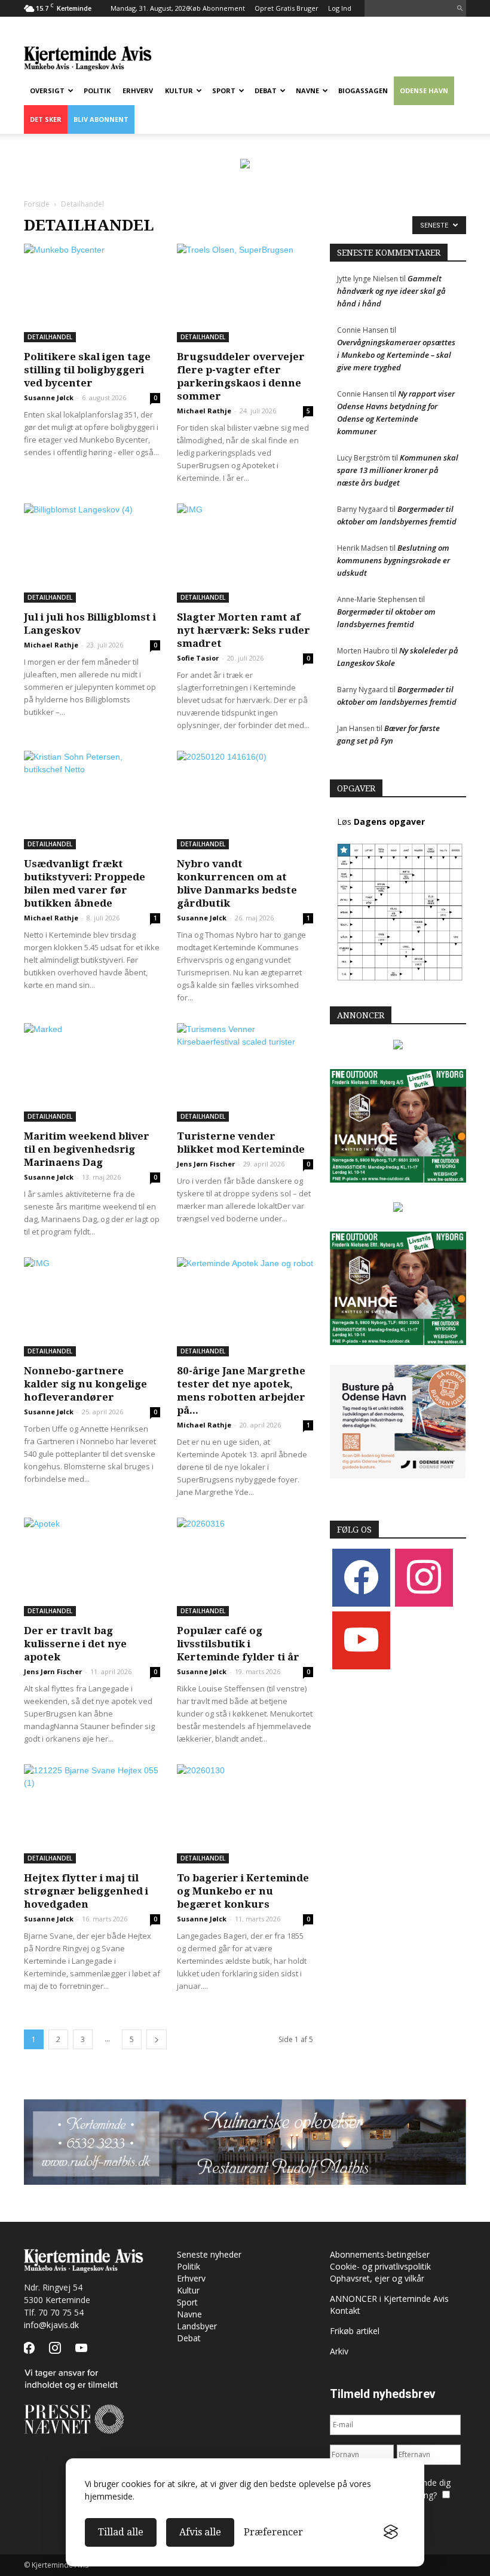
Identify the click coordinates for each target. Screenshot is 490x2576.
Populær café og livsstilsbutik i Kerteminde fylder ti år (238, 1644)
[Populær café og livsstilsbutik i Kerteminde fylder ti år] (245, 1567)
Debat (266, 90)
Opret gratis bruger (287, 8)
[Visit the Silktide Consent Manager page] (391, 2532)
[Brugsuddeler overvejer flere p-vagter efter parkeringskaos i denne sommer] (245, 293)
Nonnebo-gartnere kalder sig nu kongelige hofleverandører (85, 1384)
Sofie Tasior (198, 658)
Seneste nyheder (209, 2254)
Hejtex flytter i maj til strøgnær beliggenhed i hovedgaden (86, 1891)
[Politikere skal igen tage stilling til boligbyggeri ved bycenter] (92, 293)
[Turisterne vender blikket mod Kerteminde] (245, 1072)
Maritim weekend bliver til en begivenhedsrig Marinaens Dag (87, 1149)
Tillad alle (121, 2532)
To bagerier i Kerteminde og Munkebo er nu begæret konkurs (243, 1891)
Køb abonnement (217, 8)
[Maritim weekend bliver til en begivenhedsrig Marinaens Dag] (92, 1072)
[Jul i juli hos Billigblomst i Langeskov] (92, 553)
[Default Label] (361, 1640)
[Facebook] (361, 1577)
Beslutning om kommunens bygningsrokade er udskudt (393, 560)
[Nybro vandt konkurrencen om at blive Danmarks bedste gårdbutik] (245, 800)
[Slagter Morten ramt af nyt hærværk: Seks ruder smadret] (245, 553)
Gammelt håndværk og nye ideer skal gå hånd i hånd (391, 291)
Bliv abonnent (101, 119)
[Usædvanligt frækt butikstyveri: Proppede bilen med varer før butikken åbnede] (92, 800)
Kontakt (345, 2311)
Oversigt (47, 90)
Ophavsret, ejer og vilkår (377, 2278)
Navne (307, 90)
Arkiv (339, 2351)
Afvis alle (200, 2532)
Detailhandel (50, 337)
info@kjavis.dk (51, 2325)
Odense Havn (424, 90)
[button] (460, 8)
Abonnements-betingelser (380, 2254)
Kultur (179, 90)
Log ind (340, 8)
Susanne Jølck (49, 397)
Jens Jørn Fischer (206, 1164)
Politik (97, 90)
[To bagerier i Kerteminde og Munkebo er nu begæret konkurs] (245, 1814)
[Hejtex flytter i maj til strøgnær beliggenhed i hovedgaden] (92, 1814)
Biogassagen (363, 90)
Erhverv (138, 90)
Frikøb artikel (355, 2331)
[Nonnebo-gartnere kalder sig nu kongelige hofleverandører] (92, 1307)
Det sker (46, 119)
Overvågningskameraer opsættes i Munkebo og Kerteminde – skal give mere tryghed (396, 355)
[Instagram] (424, 1577)
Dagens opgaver (389, 822)
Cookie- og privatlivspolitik (380, 2266)
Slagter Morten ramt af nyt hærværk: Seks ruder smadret (244, 630)
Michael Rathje (204, 411)
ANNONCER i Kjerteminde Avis (389, 2299)
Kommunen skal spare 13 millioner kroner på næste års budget (398, 470)
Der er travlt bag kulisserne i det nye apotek (75, 1644)
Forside (37, 204)
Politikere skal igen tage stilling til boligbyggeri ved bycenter (87, 370)
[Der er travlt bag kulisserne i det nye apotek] (92, 1567)
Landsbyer (197, 2326)
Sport (224, 90)
